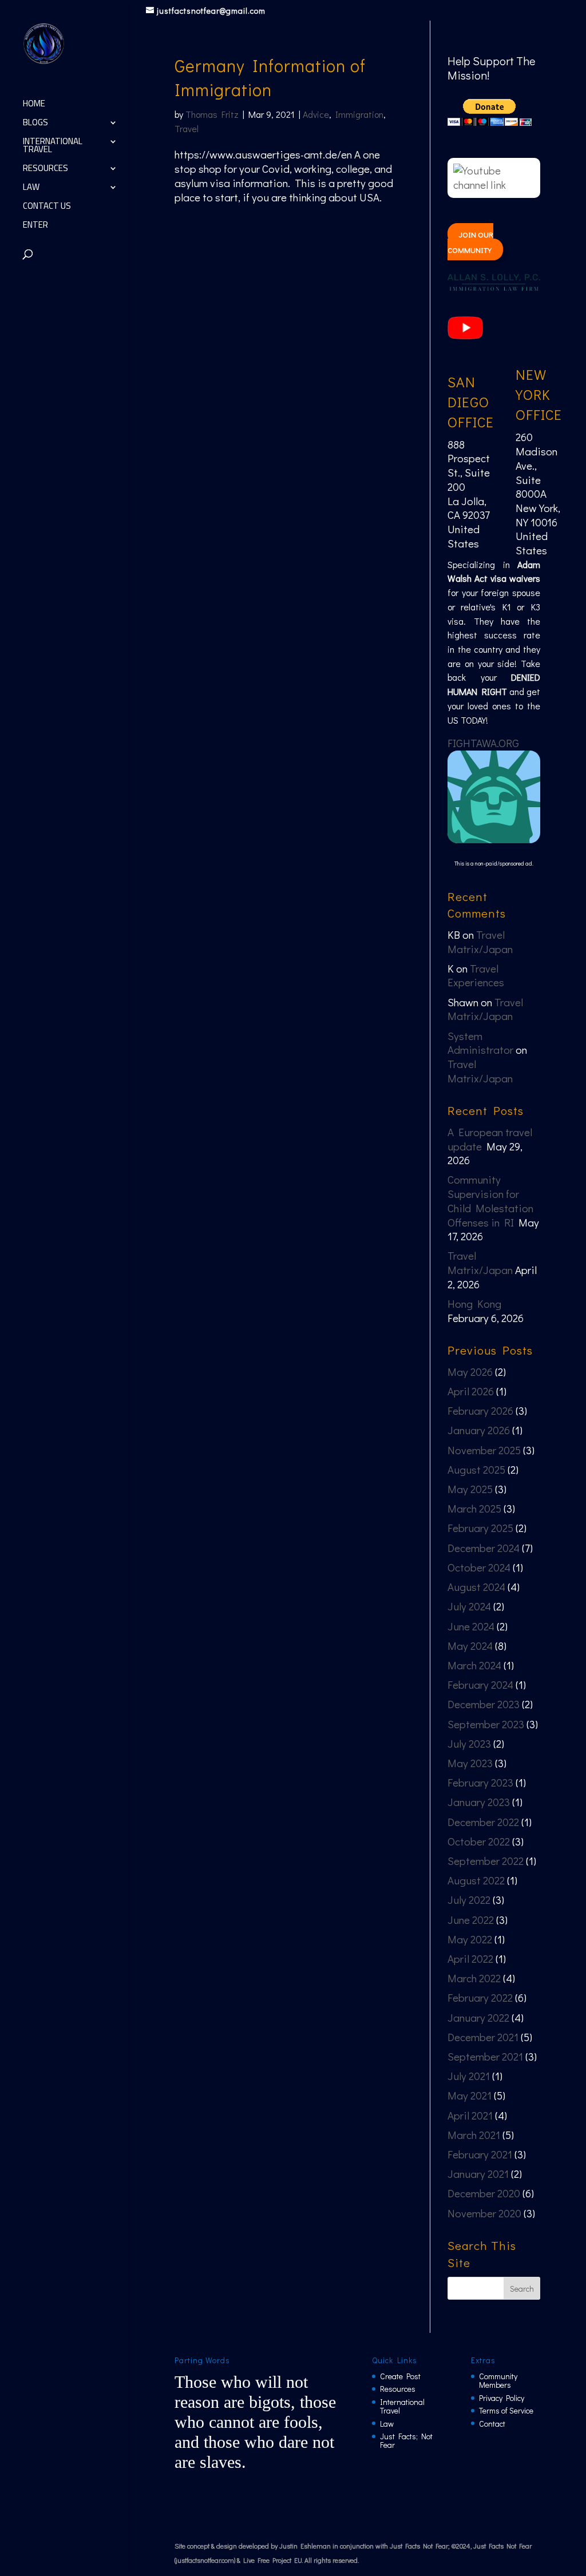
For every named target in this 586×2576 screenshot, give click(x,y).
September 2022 (486, 1861)
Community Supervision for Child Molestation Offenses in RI (490, 1200)
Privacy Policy (502, 2398)
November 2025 (484, 1450)
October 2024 (479, 1567)
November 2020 (484, 2213)
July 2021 (469, 2076)
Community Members (498, 2380)
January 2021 (478, 2174)
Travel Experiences (476, 975)
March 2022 (474, 1978)
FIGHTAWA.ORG (483, 743)
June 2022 (471, 1920)
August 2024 (476, 1587)
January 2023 (479, 1802)
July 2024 (469, 1606)
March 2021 (474, 2135)
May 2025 (470, 1489)
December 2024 (484, 1548)
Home (34, 106)
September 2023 (486, 1724)
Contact (492, 2424)
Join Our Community (470, 242)
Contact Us (47, 208)
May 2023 (470, 1763)
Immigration (359, 114)
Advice (316, 114)
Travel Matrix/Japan (480, 942)
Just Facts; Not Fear (406, 2440)
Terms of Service (506, 2410)
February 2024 (480, 1684)
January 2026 (479, 1430)
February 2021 (480, 2154)
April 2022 (470, 1958)
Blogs (35, 124)
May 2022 (470, 1939)
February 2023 (480, 1782)
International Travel (53, 147)
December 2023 (484, 1704)
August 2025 (476, 1469)
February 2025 (480, 1528)
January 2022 (478, 2017)
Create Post (400, 2376)
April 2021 (470, 2115)
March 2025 (474, 1508)
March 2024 (474, 1665)
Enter (35, 227)
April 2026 (471, 1391)
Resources (45, 170)
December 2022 (483, 1822)
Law (31, 189)
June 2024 (471, 1626)
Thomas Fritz (212, 114)
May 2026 (470, 1372)
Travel (187, 128)
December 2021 (483, 2037)
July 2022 (469, 1900)
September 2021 (485, 2056)
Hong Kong (474, 1303)
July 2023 (469, 1743)
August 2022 (476, 1880)
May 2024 (470, 1646)
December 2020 (484, 2193)
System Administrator (480, 1043)
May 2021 (470, 2095)
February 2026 (480, 1410)
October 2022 (479, 1841)
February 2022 (480, 1997)
